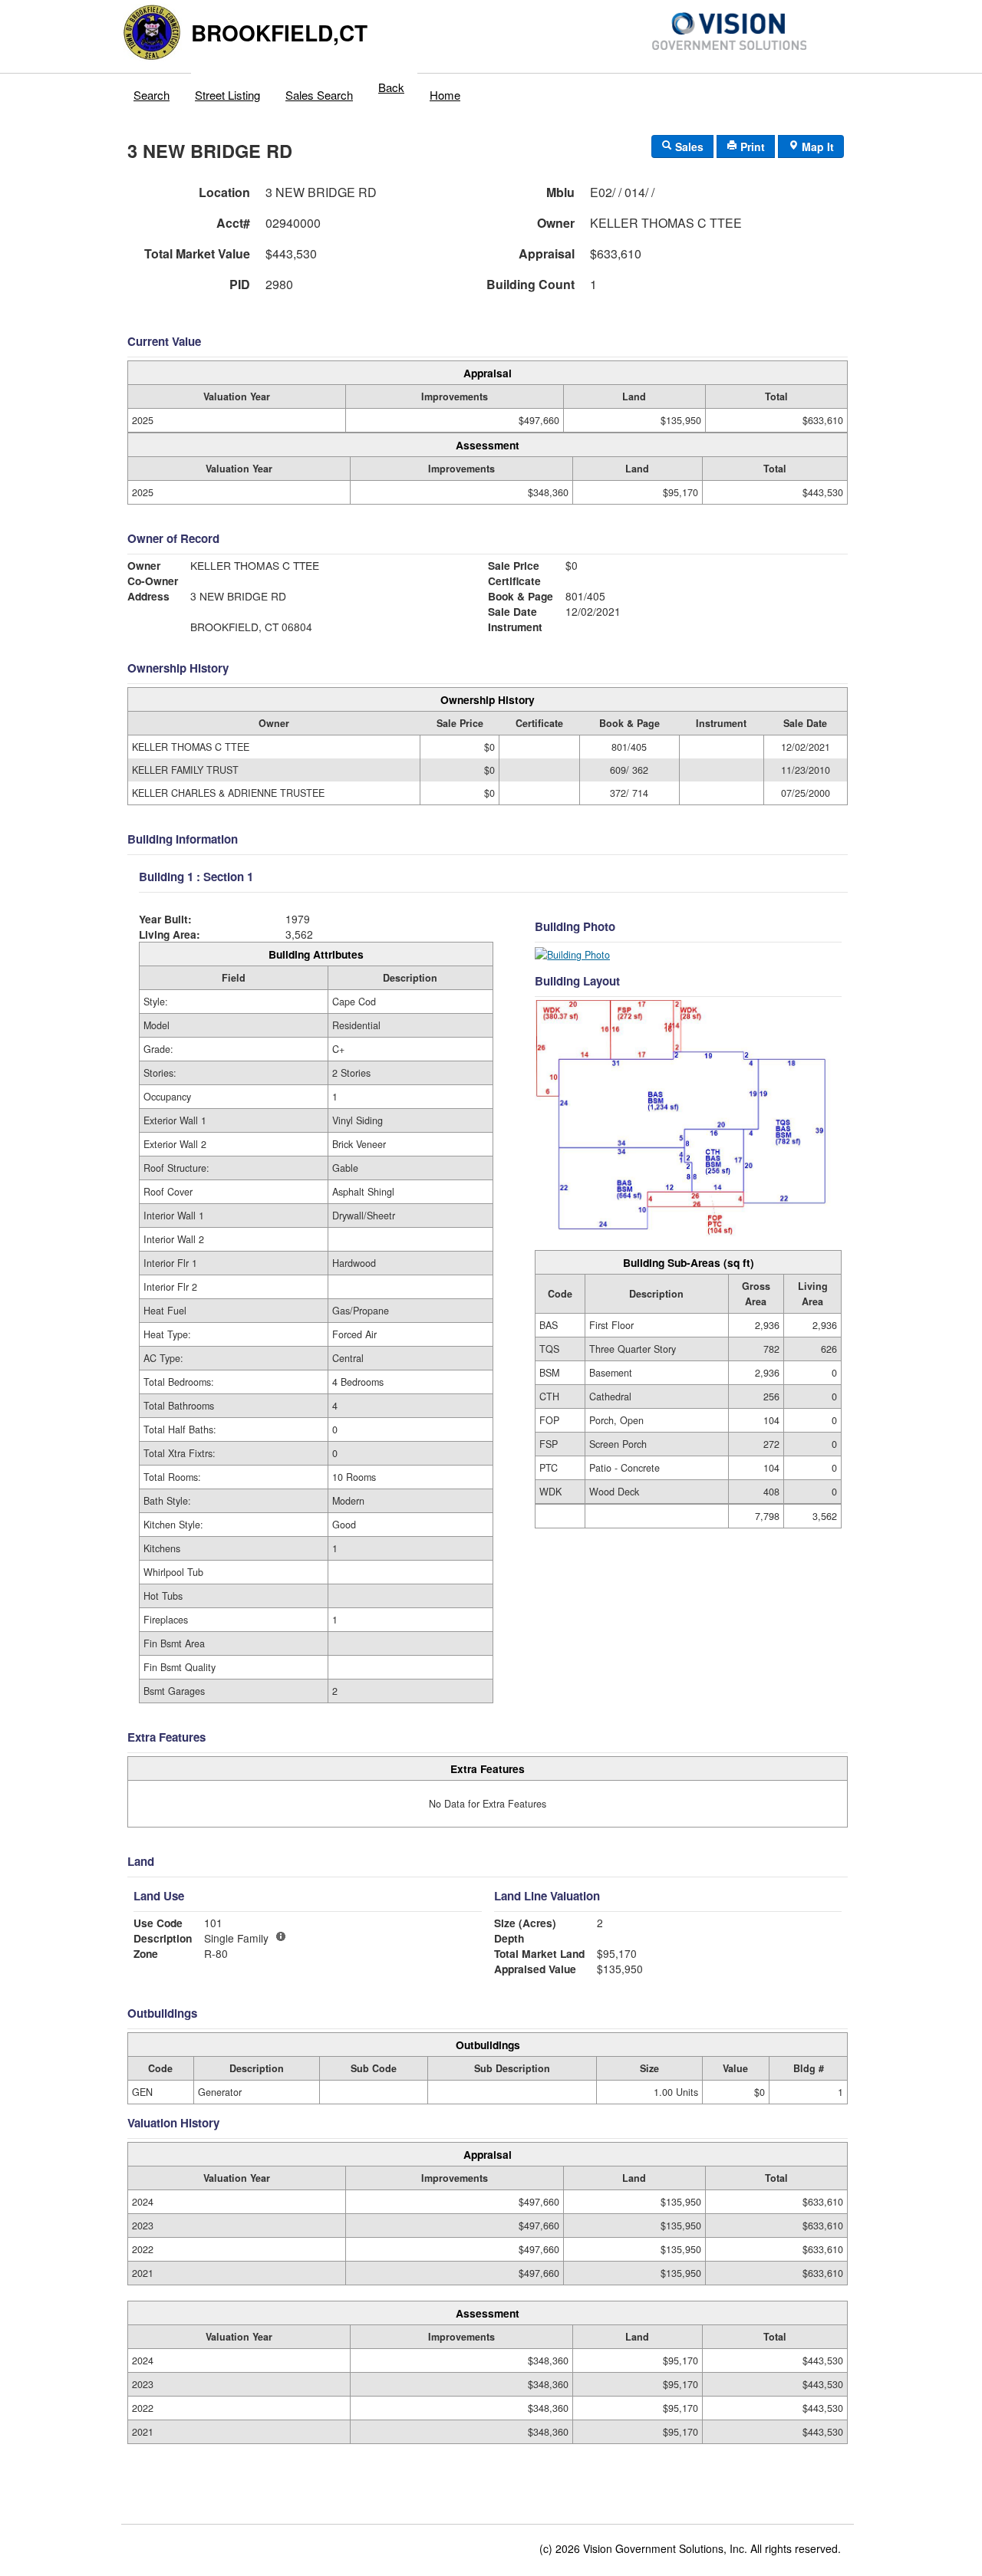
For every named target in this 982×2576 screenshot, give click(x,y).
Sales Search (319, 95)
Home (445, 95)
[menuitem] (152, 91)
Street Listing (227, 95)
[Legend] (281, 1936)
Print (751, 146)
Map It (816, 146)
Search (152, 95)
